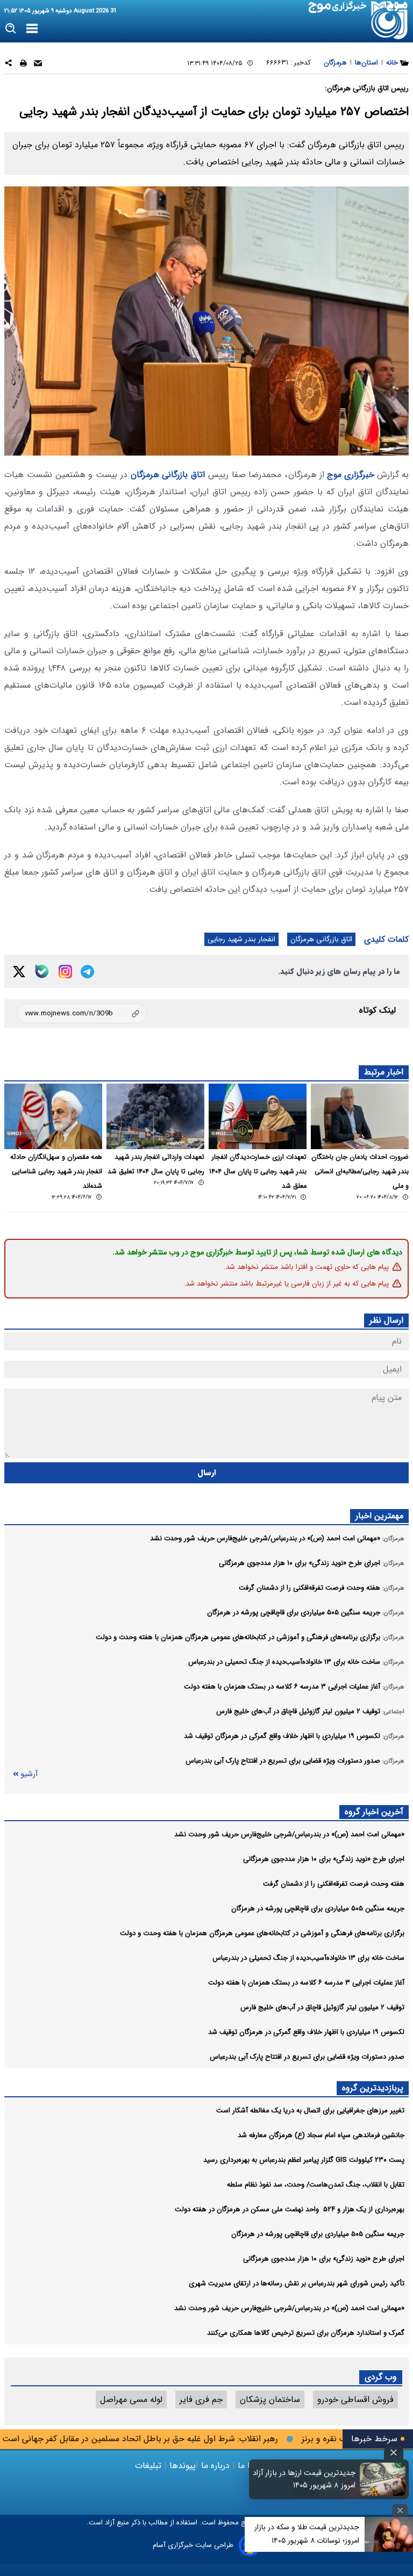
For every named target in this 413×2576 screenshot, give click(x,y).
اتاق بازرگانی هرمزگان (168, 475)
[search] (11, 29)
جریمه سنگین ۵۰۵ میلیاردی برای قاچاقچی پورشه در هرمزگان (318, 1908)
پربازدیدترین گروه (373, 2088)
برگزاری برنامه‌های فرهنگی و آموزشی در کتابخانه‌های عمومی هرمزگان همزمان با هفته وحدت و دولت (262, 1933)
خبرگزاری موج (349, 475)
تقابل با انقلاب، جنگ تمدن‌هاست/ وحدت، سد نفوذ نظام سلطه (316, 2185)
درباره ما (215, 2466)
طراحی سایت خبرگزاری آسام (193, 2545)
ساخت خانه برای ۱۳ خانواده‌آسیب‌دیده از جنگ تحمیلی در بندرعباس (308, 1958)
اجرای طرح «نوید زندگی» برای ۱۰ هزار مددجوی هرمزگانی (324, 1859)
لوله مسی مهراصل (131, 2400)
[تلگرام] (87, 972)
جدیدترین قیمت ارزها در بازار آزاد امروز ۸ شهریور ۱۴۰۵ (304, 2479)
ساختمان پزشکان (270, 2400)
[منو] (32, 29)
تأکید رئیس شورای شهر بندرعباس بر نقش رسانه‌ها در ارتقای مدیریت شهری (297, 2283)
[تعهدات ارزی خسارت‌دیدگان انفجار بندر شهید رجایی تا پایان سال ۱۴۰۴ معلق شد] (258, 1116)
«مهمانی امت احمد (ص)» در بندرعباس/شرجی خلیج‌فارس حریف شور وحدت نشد (289, 1834)
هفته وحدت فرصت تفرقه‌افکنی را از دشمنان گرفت (334, 1884)
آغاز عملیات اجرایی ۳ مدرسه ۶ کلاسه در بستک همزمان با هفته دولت (306, 1983)
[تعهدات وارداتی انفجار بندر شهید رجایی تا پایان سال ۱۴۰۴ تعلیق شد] (155, 1116)
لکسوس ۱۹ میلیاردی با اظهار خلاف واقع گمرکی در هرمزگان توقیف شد (306, 2032)
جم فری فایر (201, 2400)
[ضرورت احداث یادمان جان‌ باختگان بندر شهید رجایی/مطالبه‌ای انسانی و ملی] (360, 1116)
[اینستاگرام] (65, 972)
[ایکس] (19, 972)
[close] (394, 2453)
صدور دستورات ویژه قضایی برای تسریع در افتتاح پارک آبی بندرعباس (307, 2057)
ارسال (207, 1473)
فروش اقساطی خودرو (355, 2400)
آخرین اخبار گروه (374, 1812)
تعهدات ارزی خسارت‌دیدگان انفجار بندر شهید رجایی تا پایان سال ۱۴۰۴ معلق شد (258, 1172)
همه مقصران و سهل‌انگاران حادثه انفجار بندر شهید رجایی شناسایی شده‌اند (56, 1172)
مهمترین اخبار (379, 1516)
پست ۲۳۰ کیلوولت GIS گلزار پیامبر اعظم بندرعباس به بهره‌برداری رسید (304, 2160)
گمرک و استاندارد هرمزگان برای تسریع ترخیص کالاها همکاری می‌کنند (306, 2333)
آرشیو (29, 1774)
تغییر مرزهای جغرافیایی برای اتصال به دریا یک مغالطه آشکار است (310, 2110)
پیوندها (181, 2466)
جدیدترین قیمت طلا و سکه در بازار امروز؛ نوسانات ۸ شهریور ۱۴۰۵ (307, 2534)
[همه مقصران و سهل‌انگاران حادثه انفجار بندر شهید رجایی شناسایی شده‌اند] (53, 1116)
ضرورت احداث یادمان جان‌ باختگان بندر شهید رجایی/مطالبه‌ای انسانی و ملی (360, 1172)
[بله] (42, 971)
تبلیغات (149, 2466)
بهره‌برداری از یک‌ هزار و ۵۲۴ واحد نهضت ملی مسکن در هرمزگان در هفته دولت (290, 2209)
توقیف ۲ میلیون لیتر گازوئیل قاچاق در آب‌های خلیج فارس (322, 2007)
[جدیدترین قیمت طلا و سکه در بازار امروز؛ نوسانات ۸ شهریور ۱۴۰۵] (389, 2534)
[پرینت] (23, 65)
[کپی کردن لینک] (82, 1013)
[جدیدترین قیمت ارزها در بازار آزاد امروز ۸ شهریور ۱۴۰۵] (383, 2479)
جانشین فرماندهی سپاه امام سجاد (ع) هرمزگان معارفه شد (321, 2135)
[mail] (38, 65)
